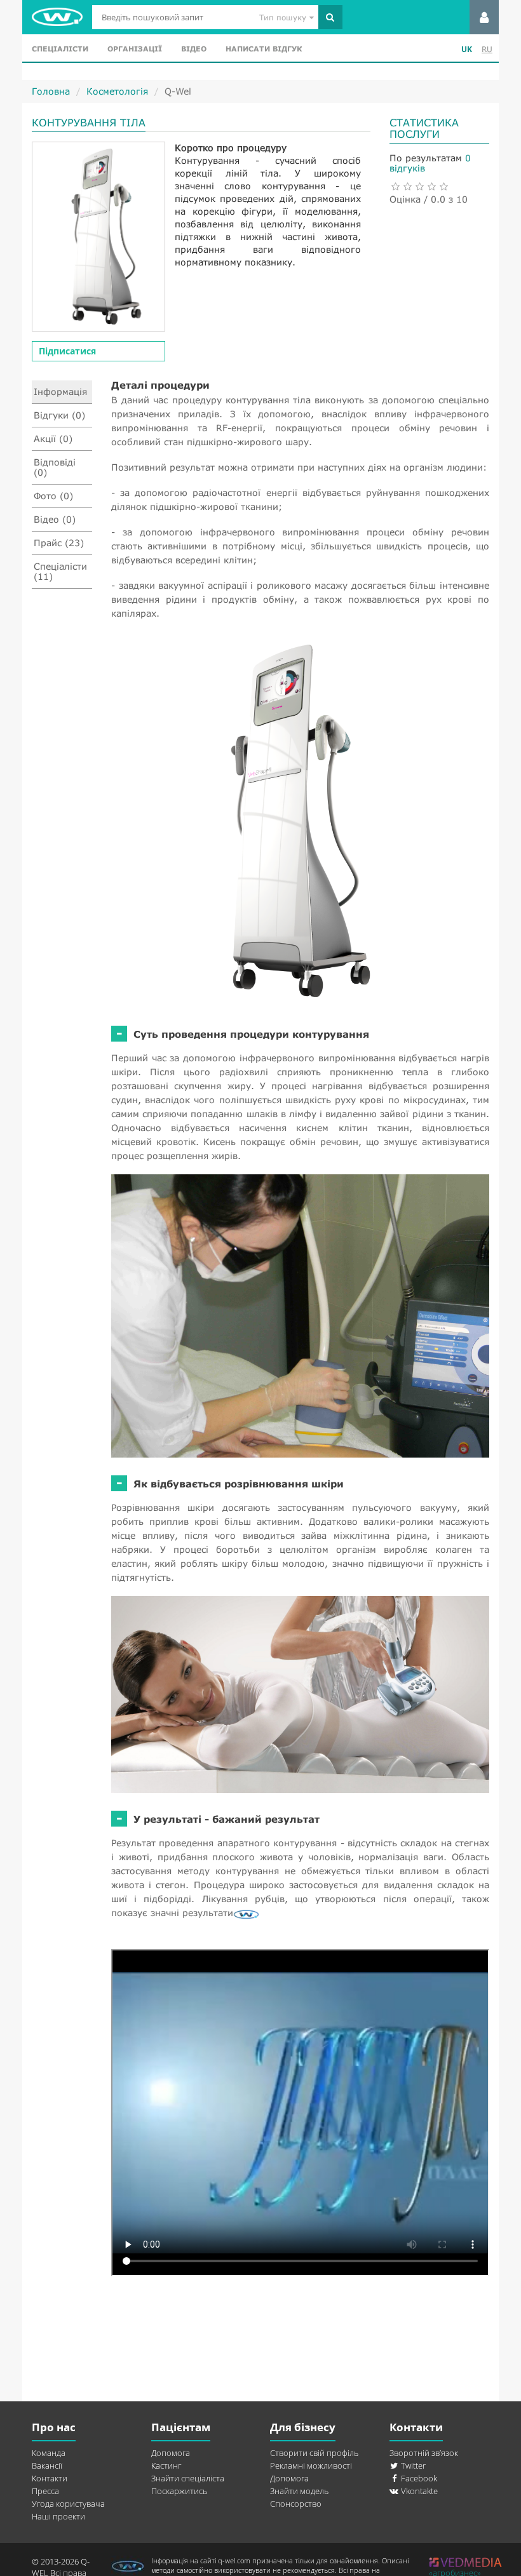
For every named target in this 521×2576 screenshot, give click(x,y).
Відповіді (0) (55, 467)
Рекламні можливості (311, 2465)
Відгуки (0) (59, 415)
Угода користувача (68, 2504)
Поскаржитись (179, 2491)
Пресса (45, 2491)
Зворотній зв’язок (424, 2453)
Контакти (50, 2478)
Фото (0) (53, 496)
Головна (51, 91)
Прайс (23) (59, 543)
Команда (49, 2453)
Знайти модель (299, 2491)
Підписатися (67, 351)
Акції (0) (53, 439)
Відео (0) (55, 519)
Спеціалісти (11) (60, 571)
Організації (135, 49)
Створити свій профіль (314, 2453)
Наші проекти (58, 2516)
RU (487, 49)
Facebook (418, 2478)
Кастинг (166, 2465)
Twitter (412, 2465)
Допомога (171, 2453)
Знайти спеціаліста (188, 2478)
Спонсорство (296, 2504)
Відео (194, 49)
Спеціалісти (60, 49)
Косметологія (117, 91)
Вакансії (47, 2465)
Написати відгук (264, 49)
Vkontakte (418, 2491)
